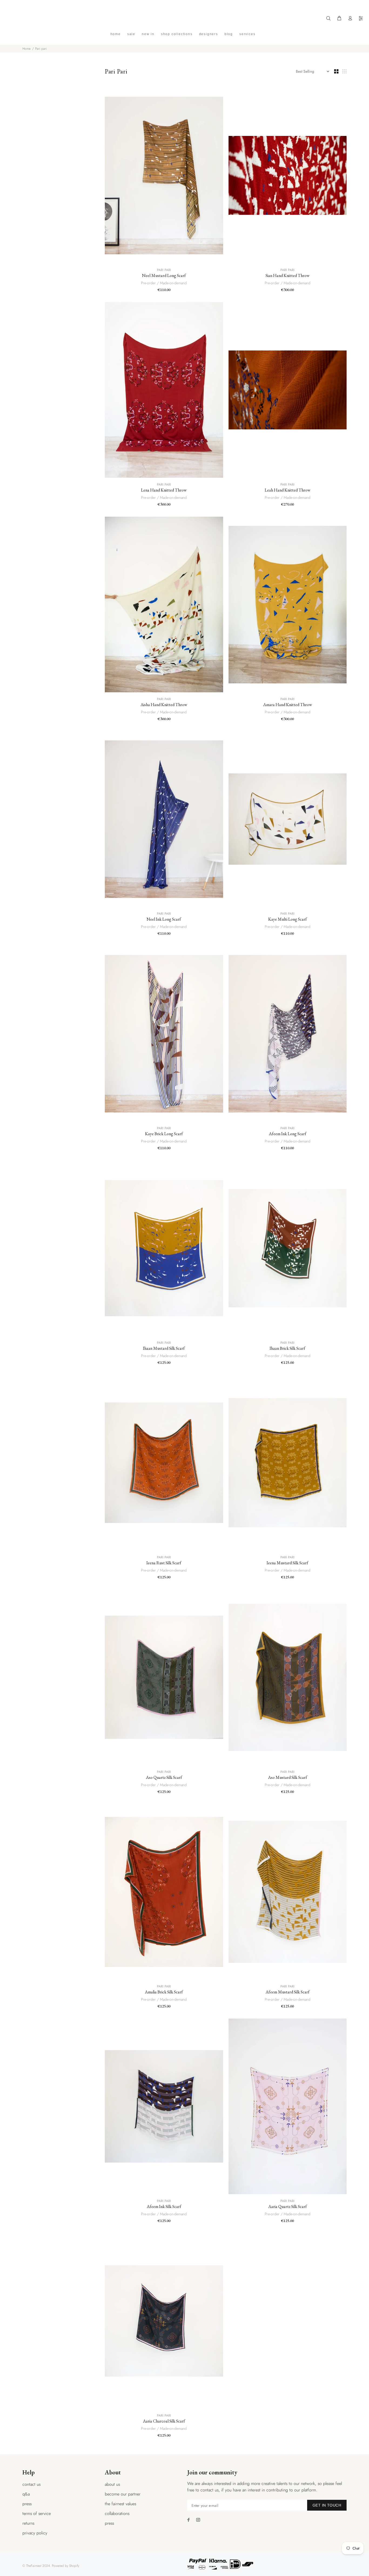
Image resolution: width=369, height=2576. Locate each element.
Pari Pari (164, 270)
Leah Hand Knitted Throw (288, 490)
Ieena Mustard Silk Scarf (287, 1563)
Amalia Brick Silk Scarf (164, 1992)
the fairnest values (120, 2504)
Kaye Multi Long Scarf (288, 919)
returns (28, 2523)
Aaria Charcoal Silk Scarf (164, 2421)
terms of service (37, 2513)
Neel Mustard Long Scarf (164, 275)
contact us (31, 2484)
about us (112, 2484)
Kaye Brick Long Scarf (164, 1134)
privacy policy (35, 2533)
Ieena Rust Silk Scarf (164, 1563)
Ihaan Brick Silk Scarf (287, 1348)
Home (26, 49)
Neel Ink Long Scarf (164, 919)
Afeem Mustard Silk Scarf (288, 1992)
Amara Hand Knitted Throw (288, 705)
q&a (26, 2494)
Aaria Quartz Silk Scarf (288, 2206)
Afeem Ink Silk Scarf (164, 2206)
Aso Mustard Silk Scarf (288, 1777)
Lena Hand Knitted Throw (164, 490)
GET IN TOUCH (327, 2505)
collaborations (117, 2513)
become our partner (123, 2494)
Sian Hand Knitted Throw (288, 275)
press (27, 2504)
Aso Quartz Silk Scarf (164, 1777)
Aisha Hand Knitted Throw (164, 705)
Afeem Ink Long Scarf (288, 1134)
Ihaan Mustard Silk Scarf (164, 1348)
